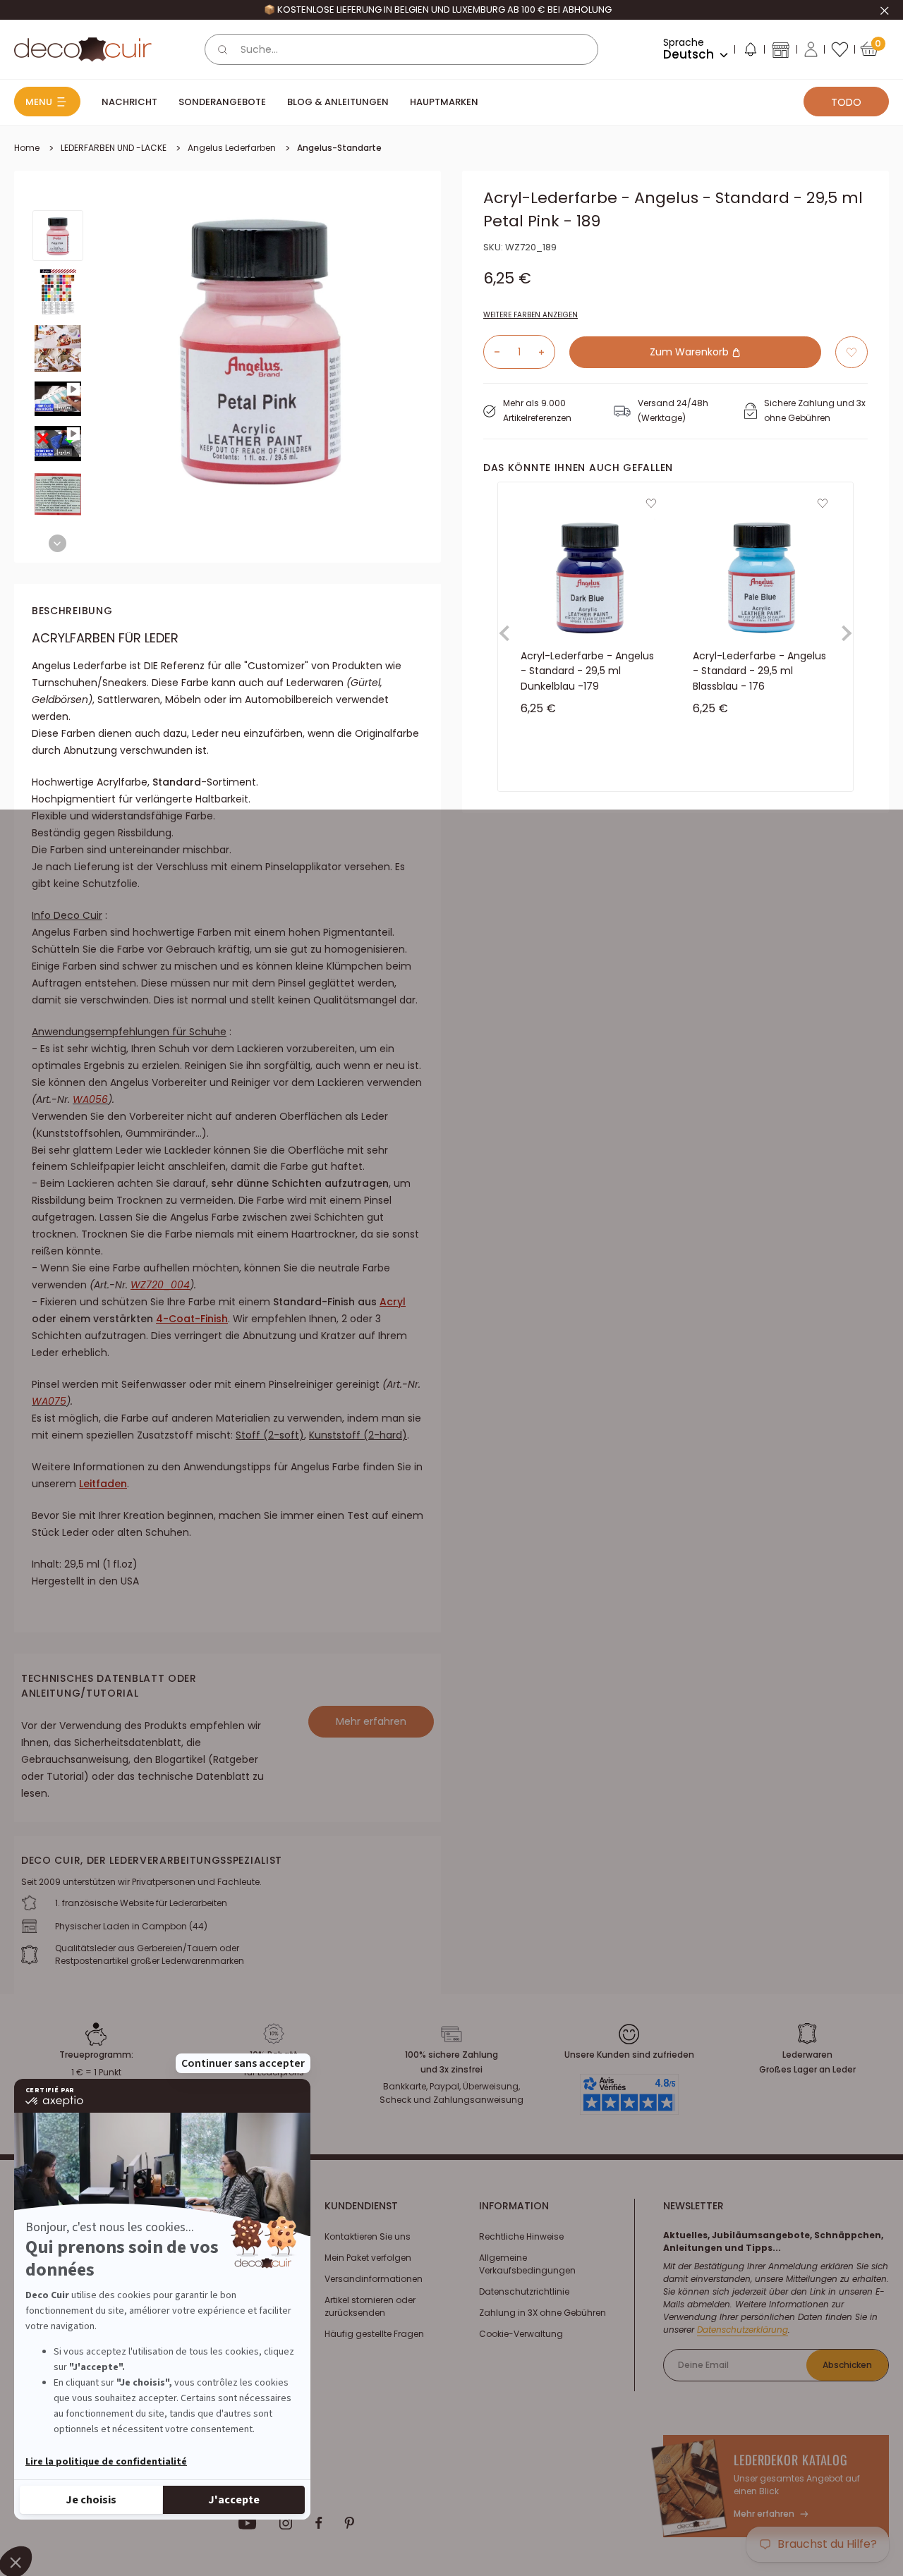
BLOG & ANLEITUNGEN (338, 102)
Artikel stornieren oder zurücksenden (370, 2306)
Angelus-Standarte (339, 148)
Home (27, 148)
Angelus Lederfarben (232, 148)
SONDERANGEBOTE (222, 102)
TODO (846, 102)
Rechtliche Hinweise (521, 2236)
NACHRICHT (129, 102)
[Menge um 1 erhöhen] (547, 352)
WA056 (90, 1099)
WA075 (49, 1401)
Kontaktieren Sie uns (368, 2236)
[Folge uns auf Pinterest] (349, 2523)
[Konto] (811, 49)
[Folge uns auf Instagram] (286, 2523)
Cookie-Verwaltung (521, 2334)
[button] (750, 52)
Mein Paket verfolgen (368, 2258)
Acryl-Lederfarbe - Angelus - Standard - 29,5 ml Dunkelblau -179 (587, 671)
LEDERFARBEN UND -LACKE (114, 148)
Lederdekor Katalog (791, 2460)
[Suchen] (223, 49)
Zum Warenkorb (691, 352)
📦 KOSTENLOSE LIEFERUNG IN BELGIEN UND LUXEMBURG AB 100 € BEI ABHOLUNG (438, 10)
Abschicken (847, 2365)
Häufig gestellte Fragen (374, 2334)
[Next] (57, 543)
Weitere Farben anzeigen (531, 315)
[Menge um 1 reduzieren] (492, 352)
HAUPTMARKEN (444, 102)
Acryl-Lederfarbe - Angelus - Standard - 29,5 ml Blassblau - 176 (759, 671)
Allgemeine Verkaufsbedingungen (527, 2264)
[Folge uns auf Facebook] (319, 2523)
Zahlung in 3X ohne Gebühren (543, 2313)
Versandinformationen (374, 2279)
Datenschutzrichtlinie (524, 2291)
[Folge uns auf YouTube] (248, 2523)
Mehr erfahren (371, 1721)
